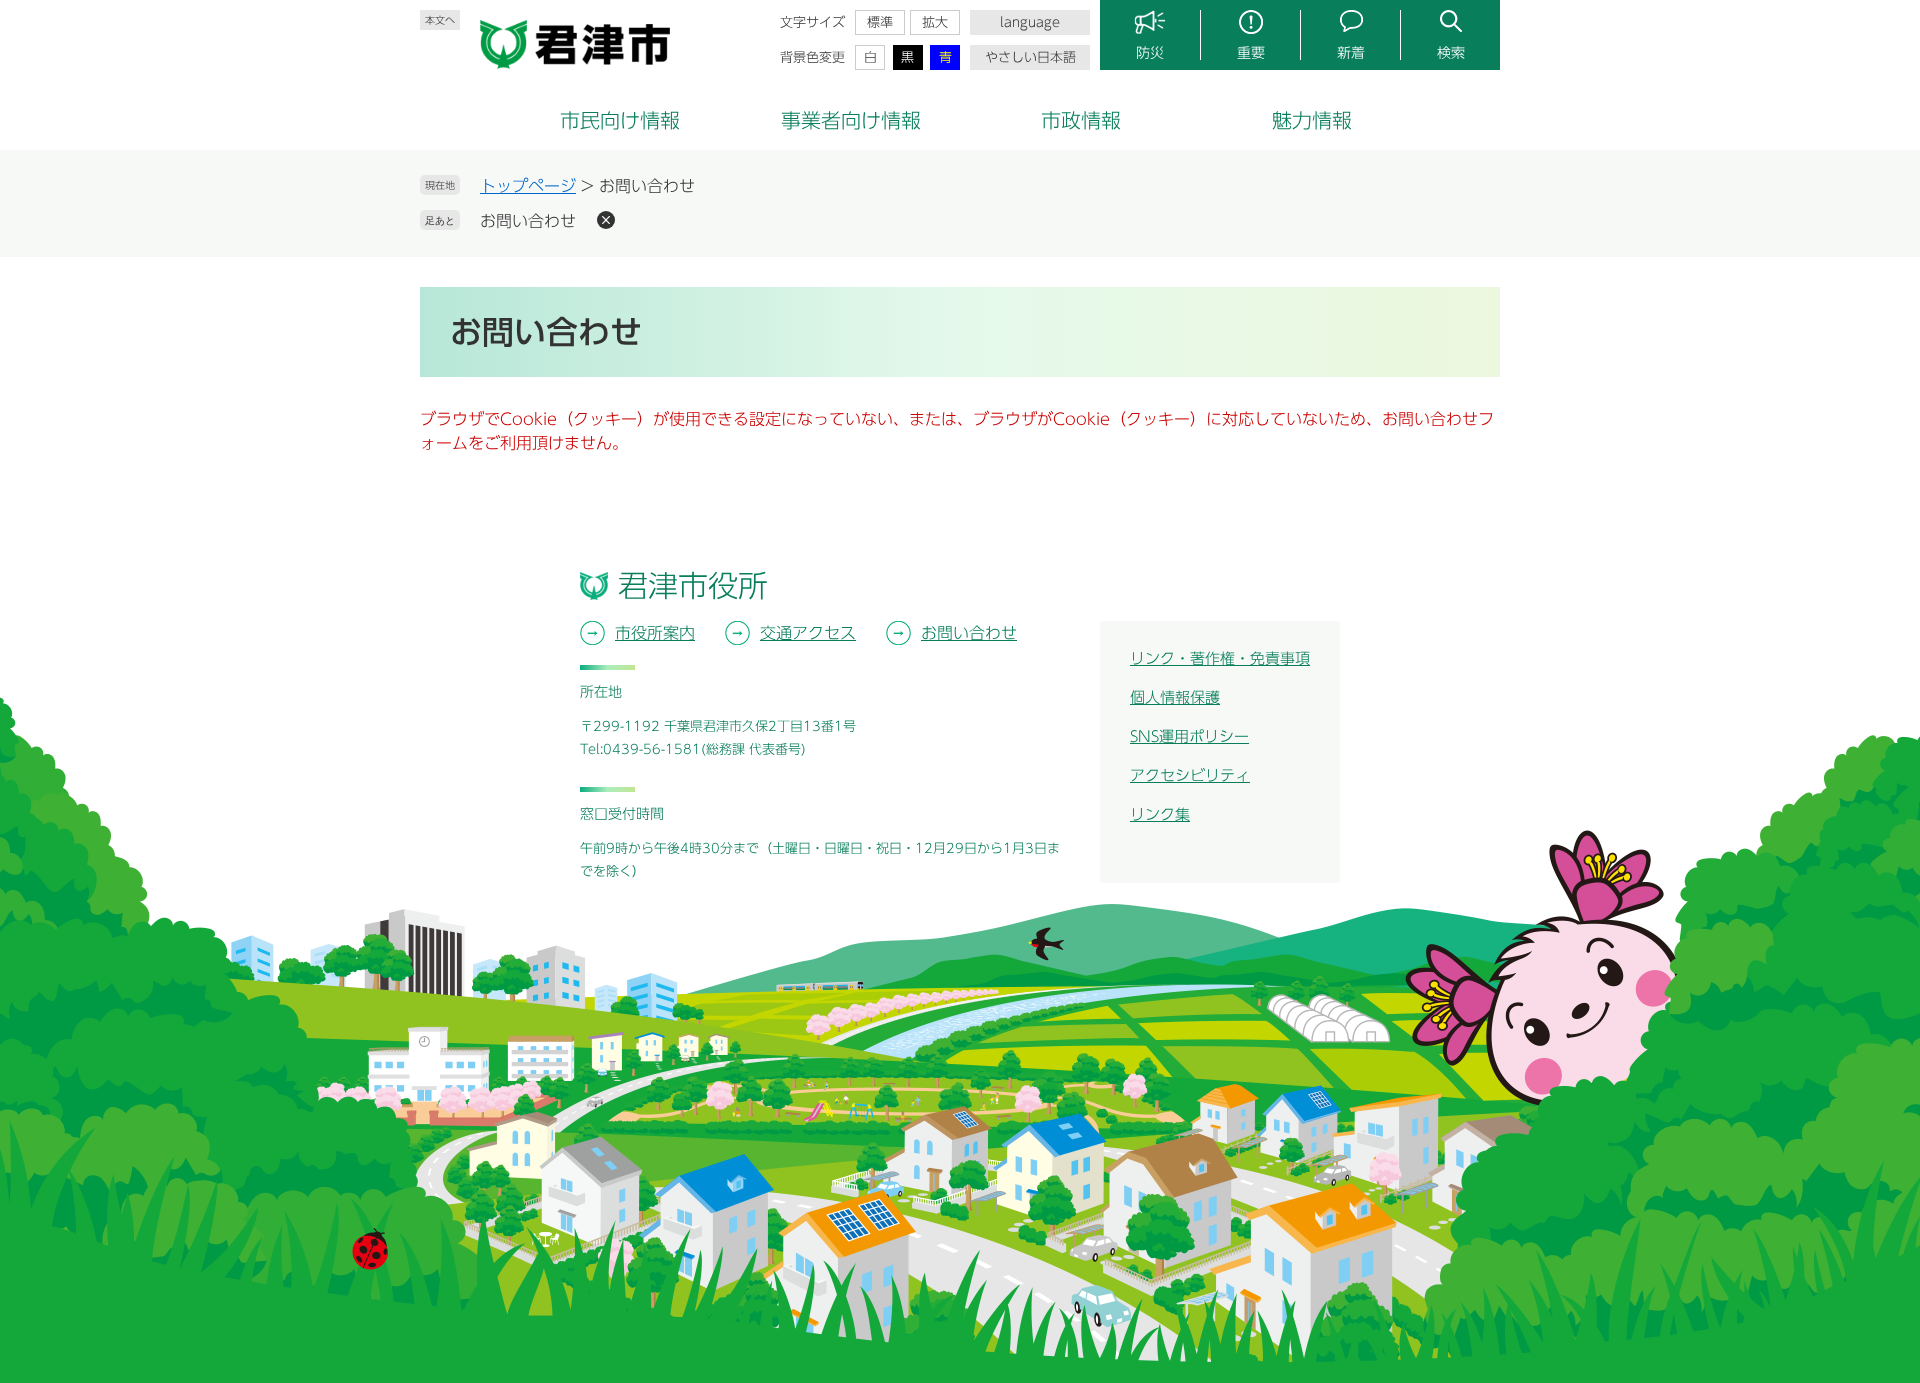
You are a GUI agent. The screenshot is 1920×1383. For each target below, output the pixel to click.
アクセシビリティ (1190, 775)
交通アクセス (808, 633)
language (1030, 22)
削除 (606, 220)
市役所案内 (655, 633)
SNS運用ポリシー (1189, 736)
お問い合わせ (528, 221)
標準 (880, 22)
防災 (1150, 53)
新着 (1351, 53)
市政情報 (1081, 120)
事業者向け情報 (851, 120)
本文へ (440, 20)
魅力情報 (1312, 120)
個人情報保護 (1175, 697)
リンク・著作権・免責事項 (1220, 658)
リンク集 (1160, 814)
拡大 (935, 22)
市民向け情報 (620, 120)
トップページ (528, 186)
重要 (1251, 53)
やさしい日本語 (1030, 57)
